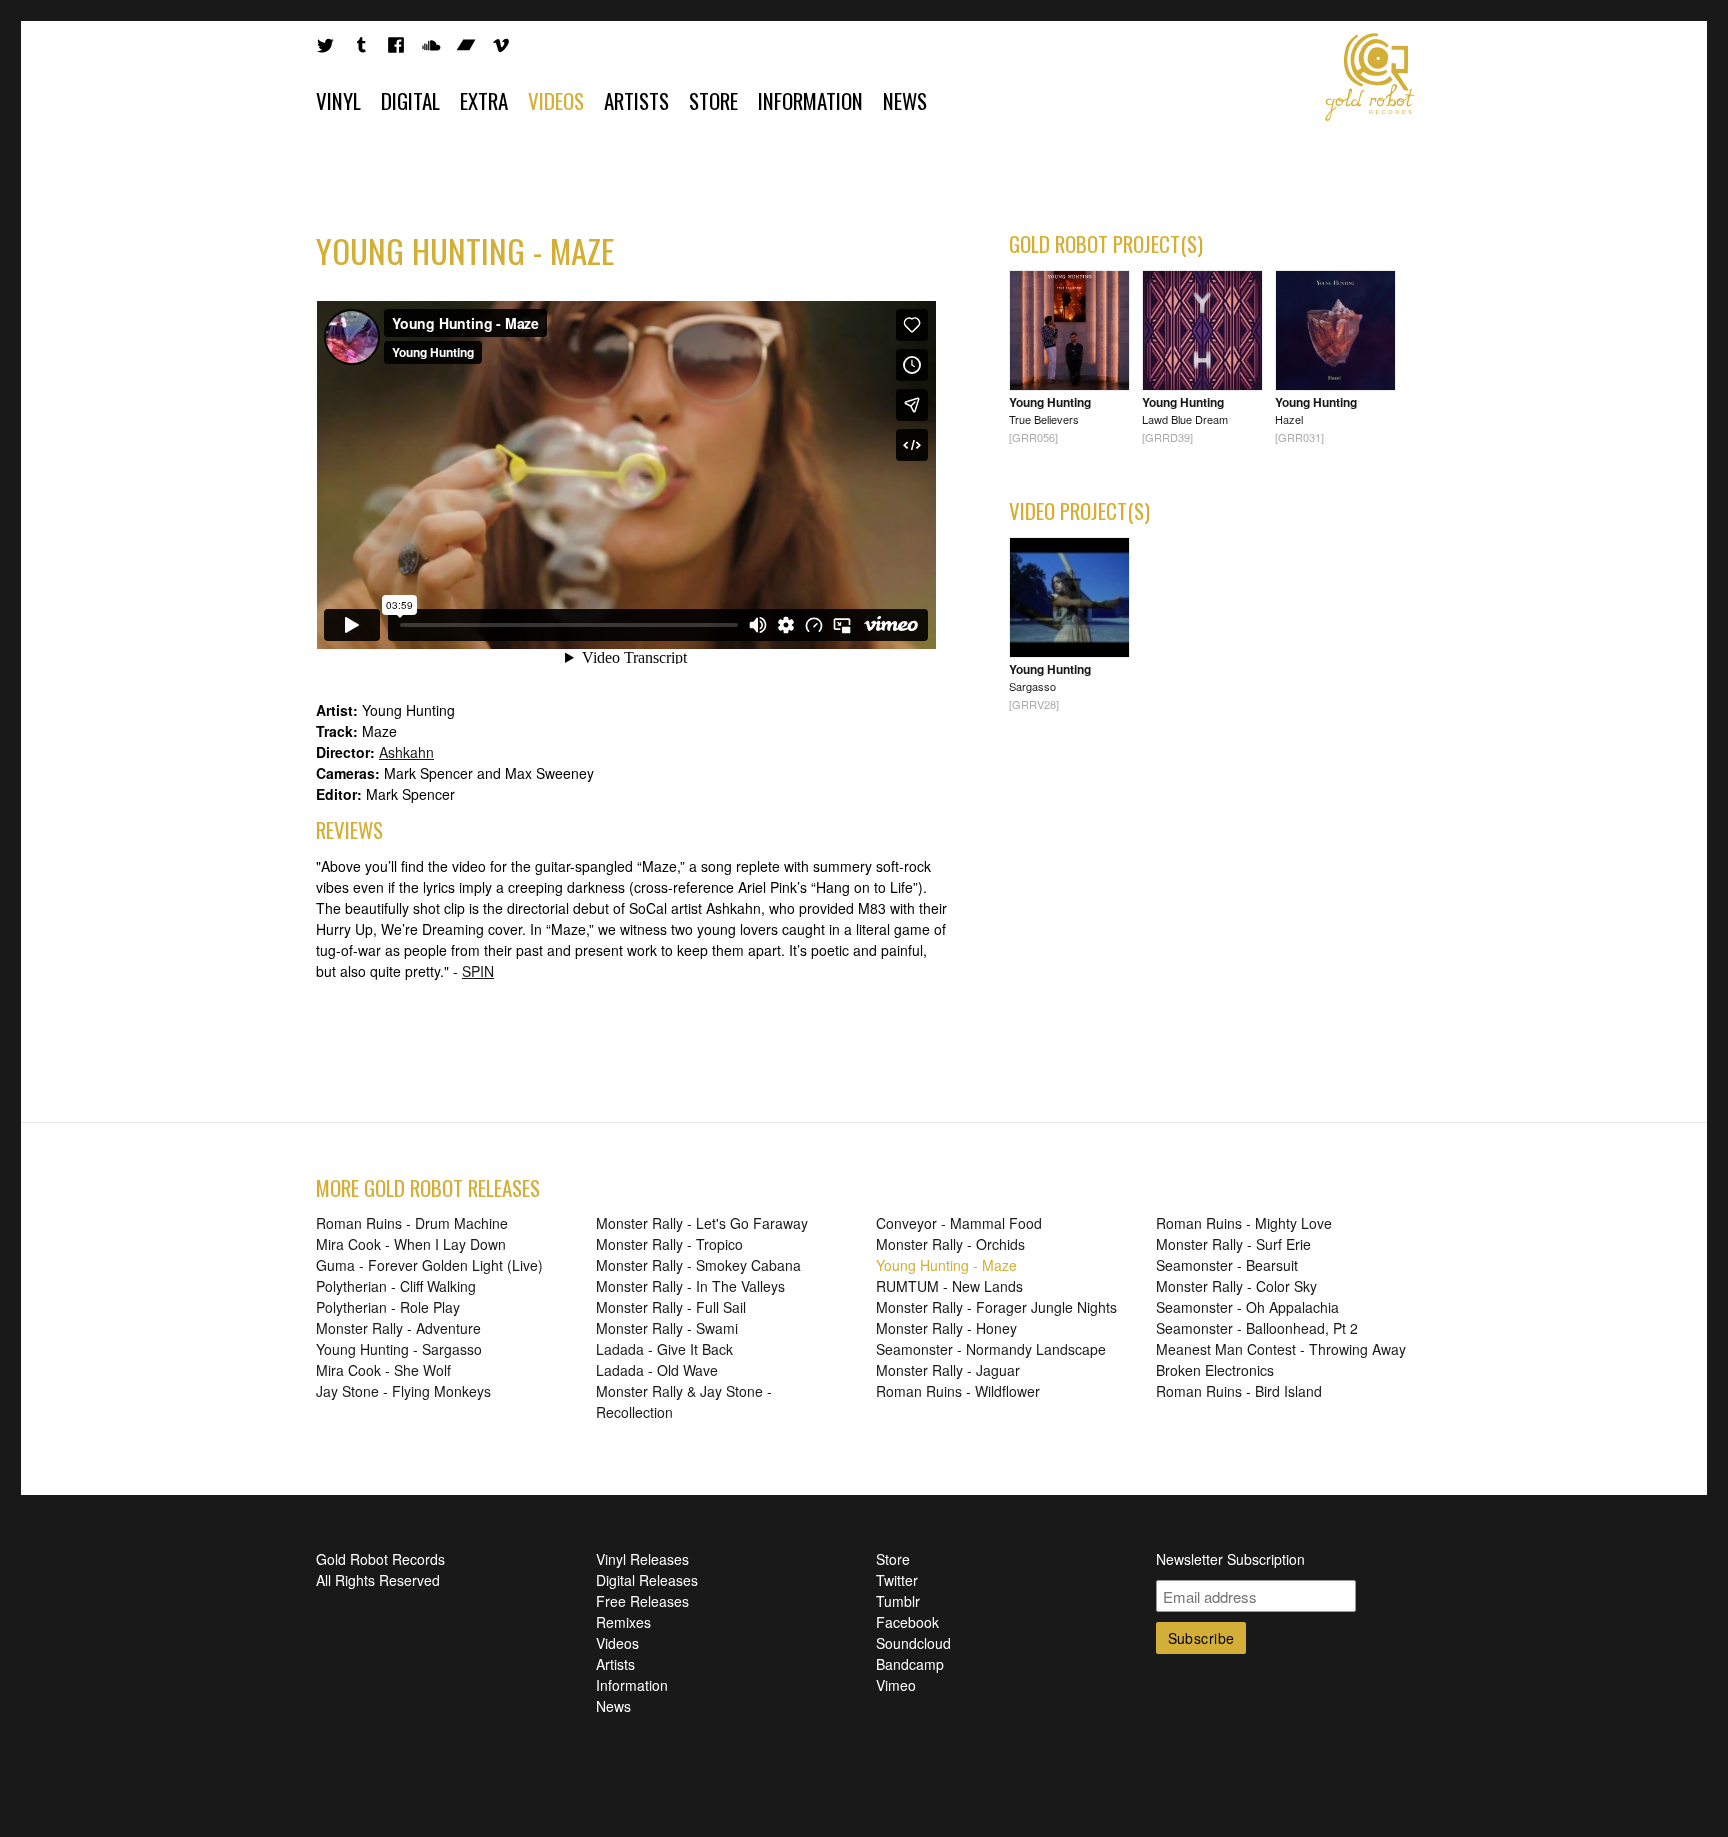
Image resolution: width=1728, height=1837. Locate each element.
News (905, 100)
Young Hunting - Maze (946, 1265)
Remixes (623, 1622)
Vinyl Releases (642, 1559)
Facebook (907, 1622)
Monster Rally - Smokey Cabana (698, 1265)
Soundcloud (913, 1643)
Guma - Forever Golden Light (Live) (429, 1265)
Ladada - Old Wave (657, 1370)
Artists (636, 100)
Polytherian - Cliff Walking (396, 1286)
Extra (484, 100)
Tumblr (898, 1601)
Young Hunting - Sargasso (399, 1349)
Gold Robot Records (1370, 77)
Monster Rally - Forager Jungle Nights (996, 1307)
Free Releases (642, 1601)
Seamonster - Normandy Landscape (991, 1349)
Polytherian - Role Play (388, 1307)
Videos (556, 100)
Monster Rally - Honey (946, 1328)
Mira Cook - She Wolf (383, 1370)
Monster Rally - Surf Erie (1233, 1244)
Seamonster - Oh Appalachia (1247, 1307)
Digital (410, 100)
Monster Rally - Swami (667, 1328)
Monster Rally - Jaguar (948, 1370)
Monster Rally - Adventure (398, 1328)
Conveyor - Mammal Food (959, 1223)
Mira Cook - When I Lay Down (411, 1244)
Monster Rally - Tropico (669, 1244)
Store (713, 100)
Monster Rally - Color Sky (1236, 1286)
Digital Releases (647, 1580)
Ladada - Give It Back (664, 1349)
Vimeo (896, 1685)
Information (810, 100)
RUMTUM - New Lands (949, 1286)
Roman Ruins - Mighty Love (1244, 1223)
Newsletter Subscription (1230, 1559)
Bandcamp (910, 1664)
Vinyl (338, 100)
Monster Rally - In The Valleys (690, 1286)
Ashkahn (406, 752)
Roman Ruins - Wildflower (958, 1391)
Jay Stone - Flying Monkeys (403, 1391)
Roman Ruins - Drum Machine (412, 1223)
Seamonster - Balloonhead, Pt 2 (1257, 1328)
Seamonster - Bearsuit (1227, 1265)
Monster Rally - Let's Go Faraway (702, 1223)
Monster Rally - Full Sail (671, 1307)
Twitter (897, 1580)
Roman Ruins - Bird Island (1239, 1391)
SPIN (478, 971)
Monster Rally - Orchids (950, 1244)
